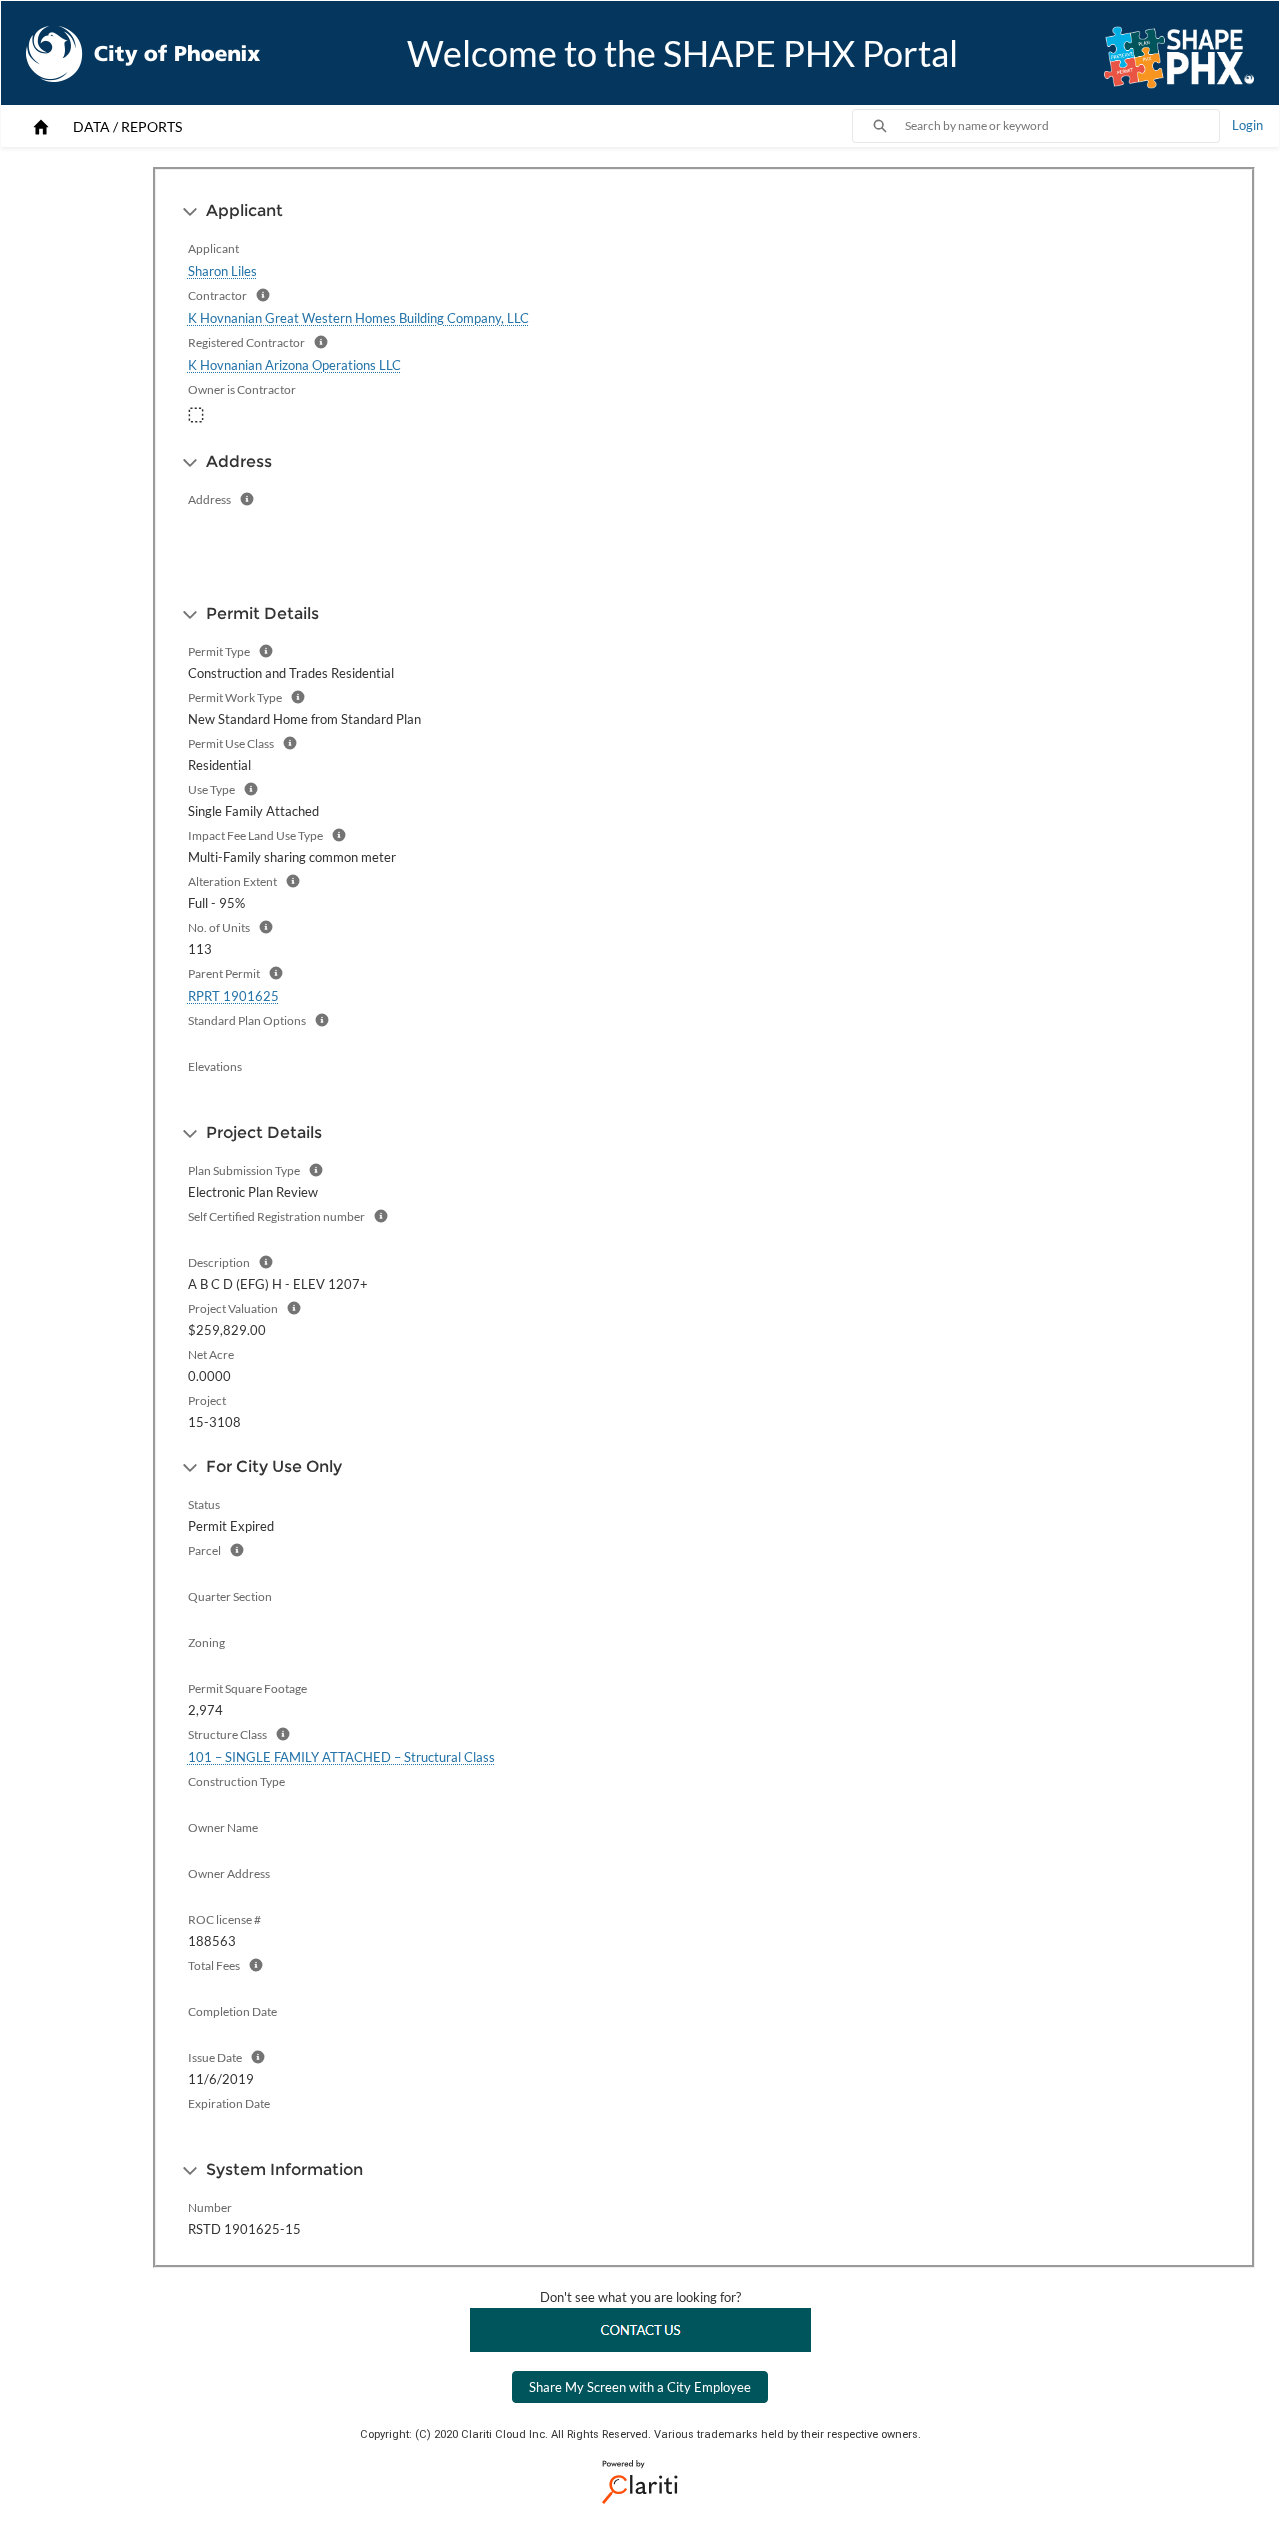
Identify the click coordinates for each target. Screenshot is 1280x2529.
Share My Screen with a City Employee (640, 2387)
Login (1247, 125)
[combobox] (1062, 126)
